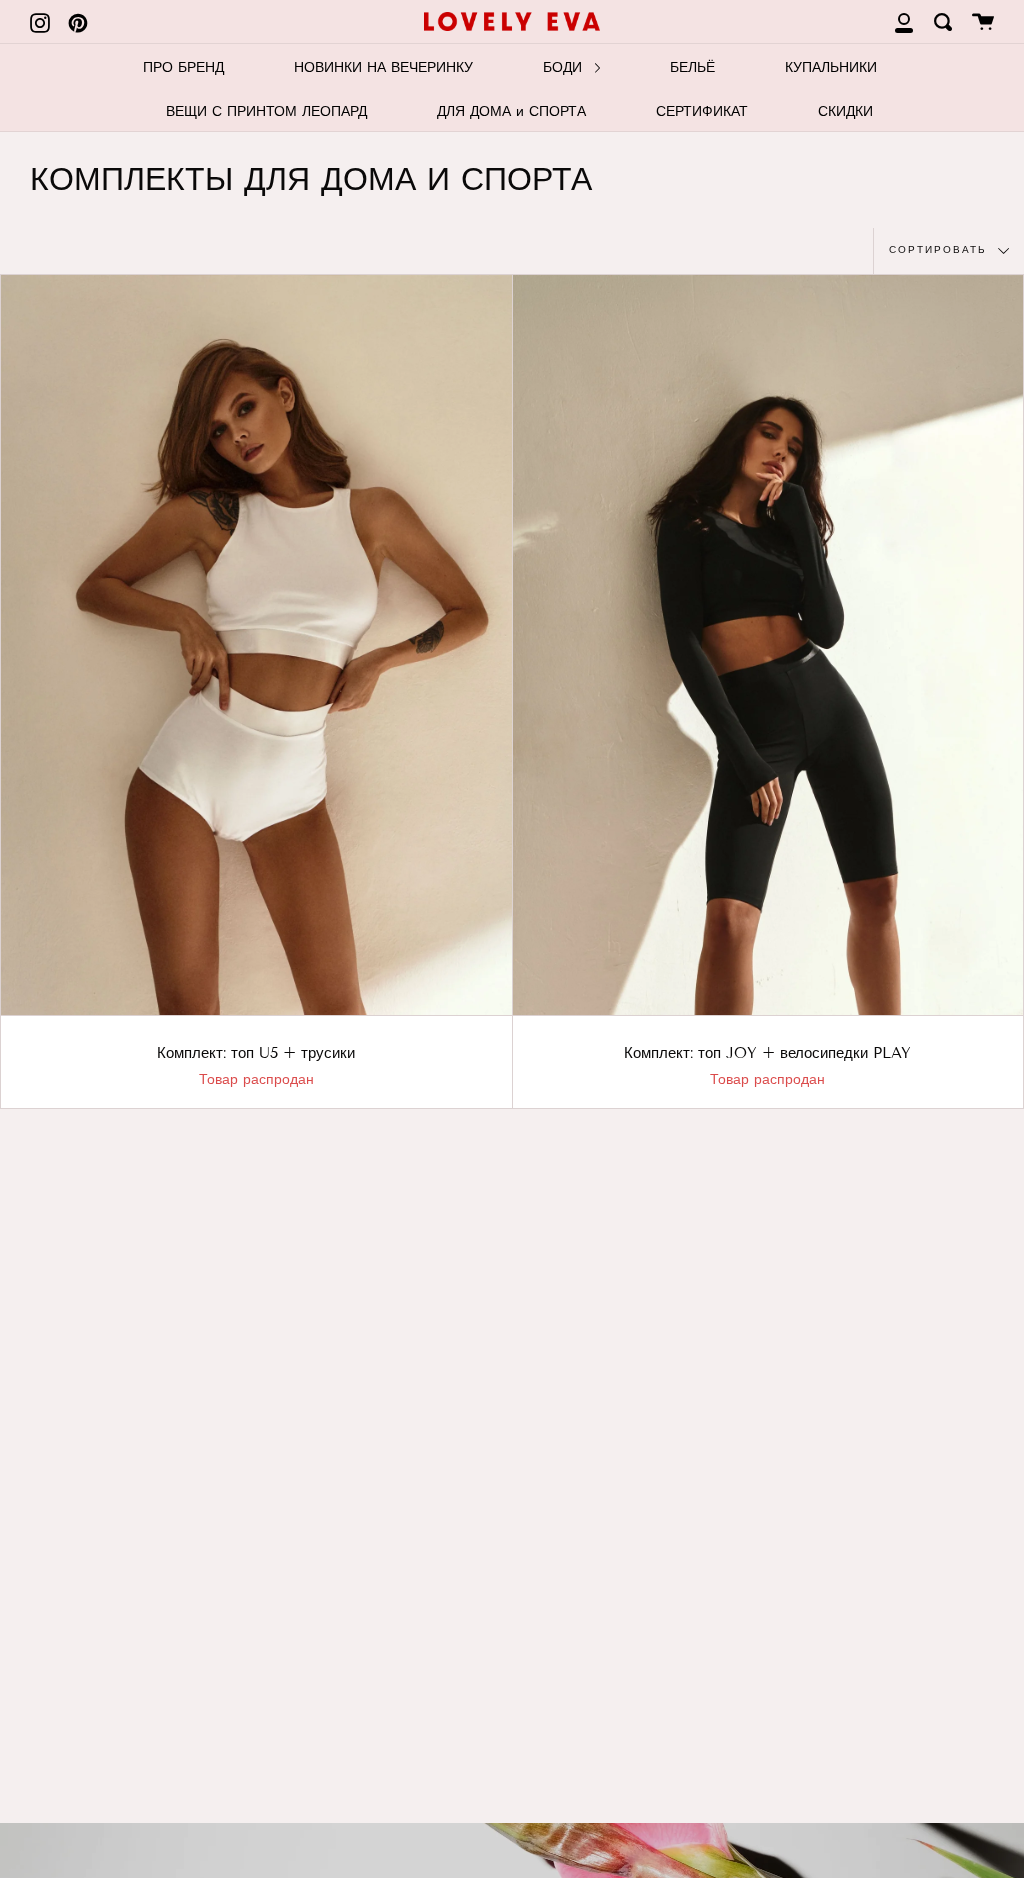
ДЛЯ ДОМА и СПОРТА (511, 111)
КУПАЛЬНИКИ (831, 67)
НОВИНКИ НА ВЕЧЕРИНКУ (383, 67)
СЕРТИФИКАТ (702, 111)
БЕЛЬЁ (692, 67)
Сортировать (941, 249)
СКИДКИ (845, 111)
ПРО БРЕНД (183, 67)
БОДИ (565, 67)
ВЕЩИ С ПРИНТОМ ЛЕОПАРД (266, 111)
